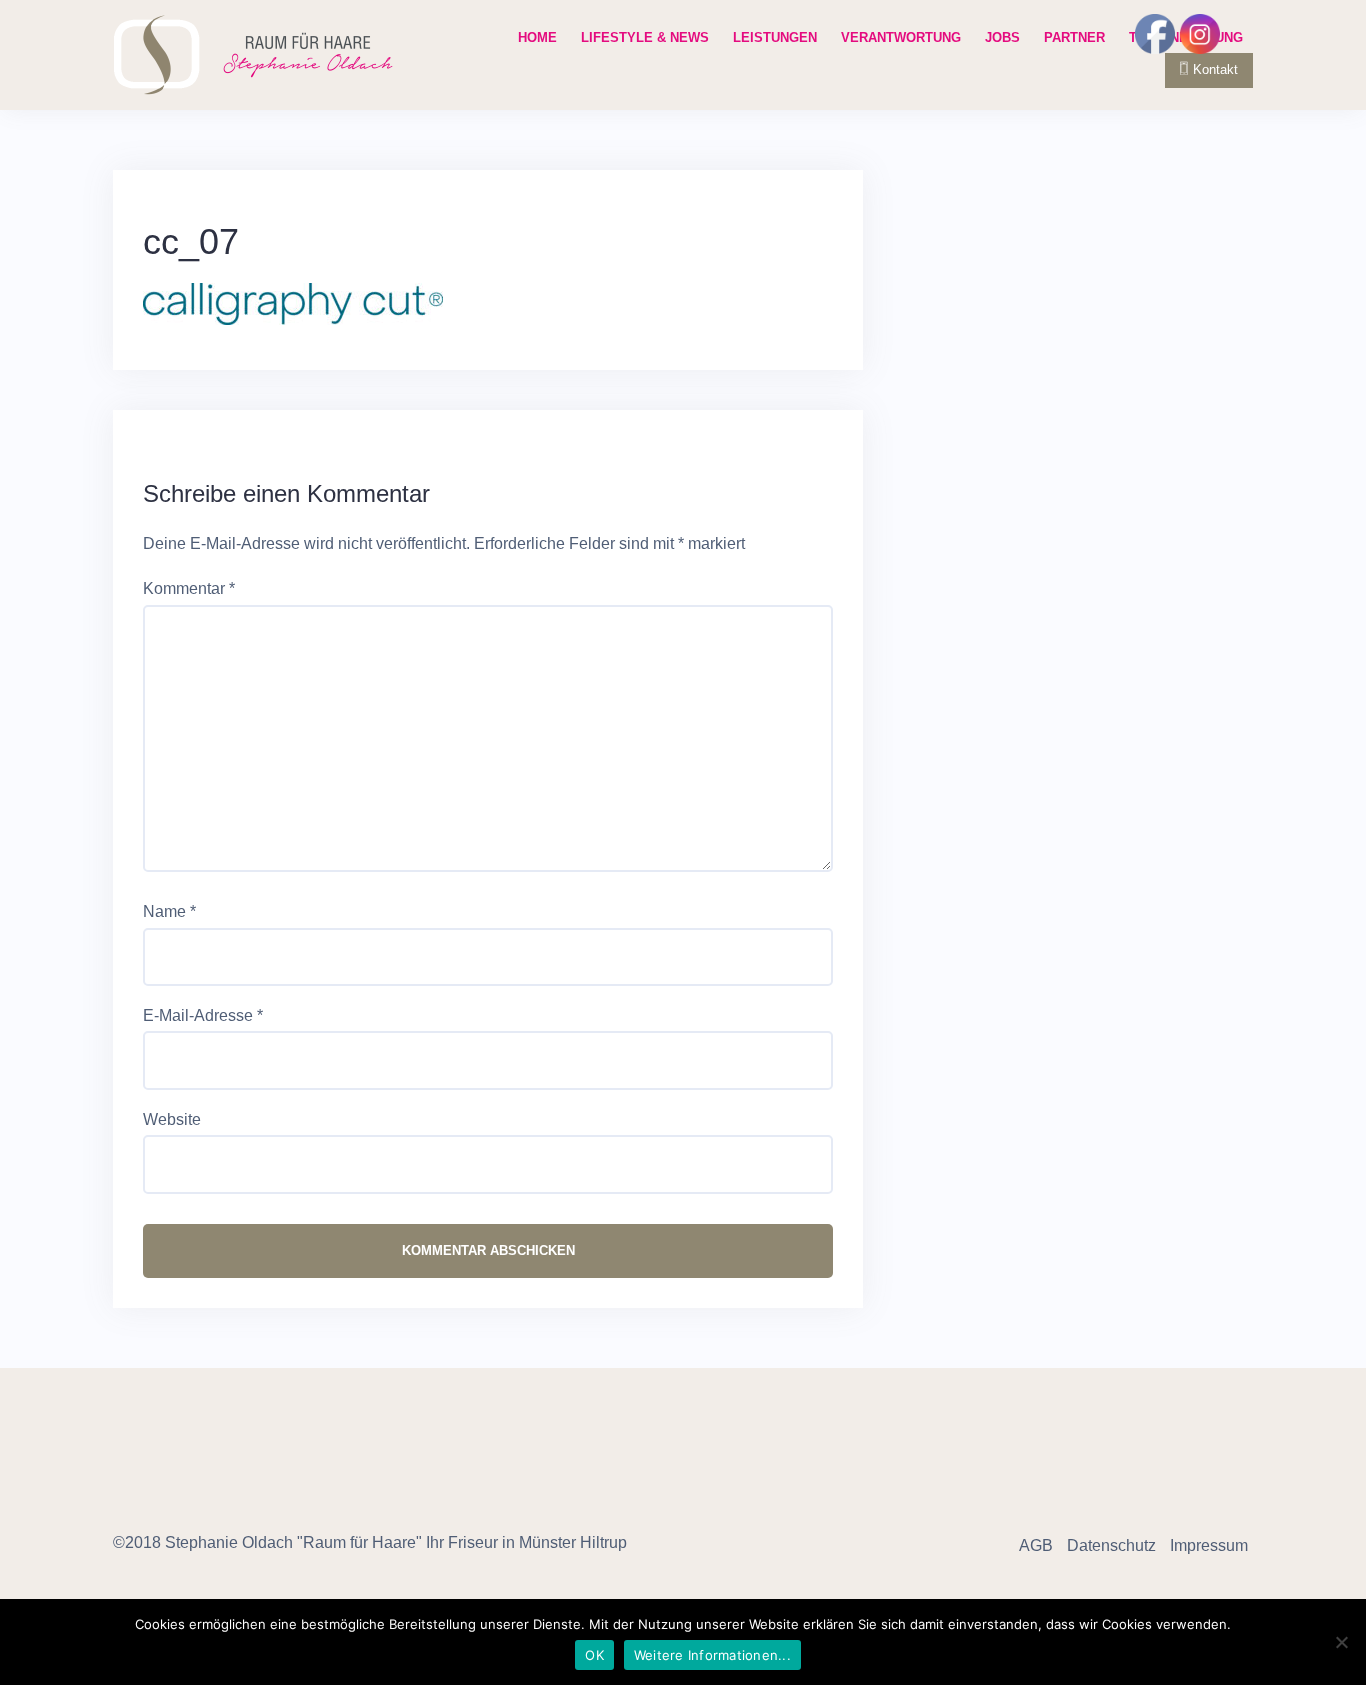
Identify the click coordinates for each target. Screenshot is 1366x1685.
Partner (1074, 37)
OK (594, 1655)
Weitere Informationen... (712, 1655)
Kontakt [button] (1215, 69)
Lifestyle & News (645, 37)
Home (537, 37)
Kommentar (189, 588)
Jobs (1002, 37)
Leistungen (775, 37)
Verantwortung (901, 37)
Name (169, 911)
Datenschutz (1111, 1545)
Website (172, 1119)
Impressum (1209, 1545)
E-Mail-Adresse (203, 1015)
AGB (1036, 1545)
